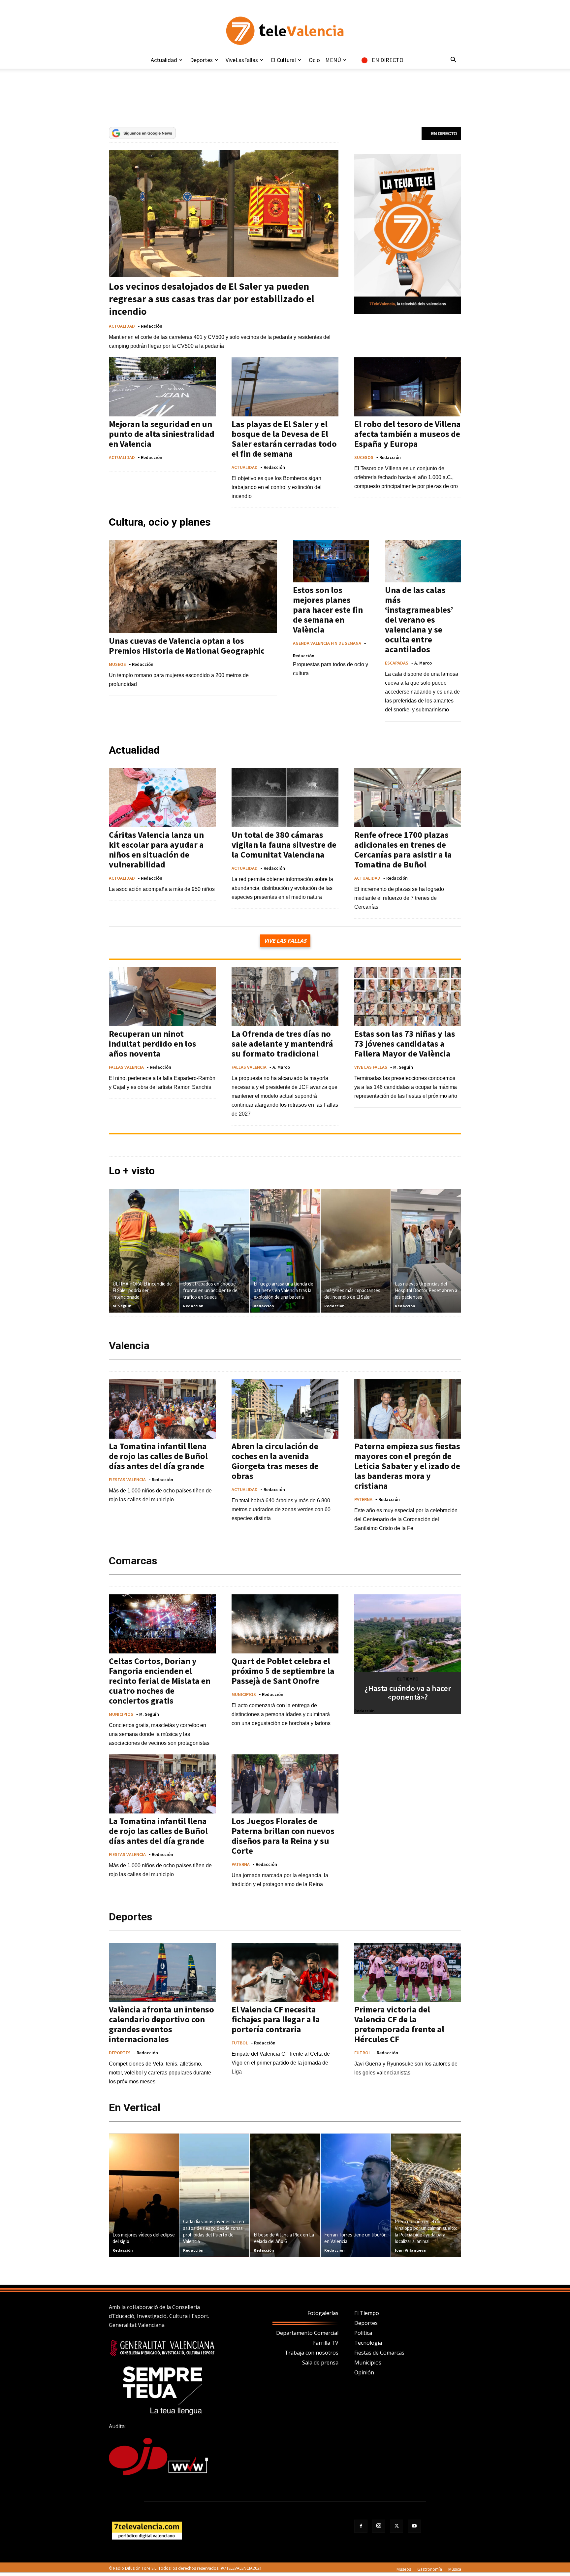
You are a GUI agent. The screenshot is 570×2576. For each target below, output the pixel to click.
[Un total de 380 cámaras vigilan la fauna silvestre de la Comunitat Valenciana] (285, 798)
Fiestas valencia (127, 1479)
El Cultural (283, 60)
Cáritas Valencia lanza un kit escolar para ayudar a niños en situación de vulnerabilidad (156, 849)
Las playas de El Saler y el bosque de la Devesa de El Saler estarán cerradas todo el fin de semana (284, 439)
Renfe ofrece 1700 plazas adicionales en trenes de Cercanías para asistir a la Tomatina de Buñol (403, 849)
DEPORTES (120, 2053)
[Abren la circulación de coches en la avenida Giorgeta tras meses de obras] (285, 1409)
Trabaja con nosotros (312, 2353)
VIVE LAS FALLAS (371, 1067)
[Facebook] (361, 2526)
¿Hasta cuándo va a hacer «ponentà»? (408, 1693)
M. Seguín (403, 1067)
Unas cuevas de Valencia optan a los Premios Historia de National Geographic (187, 646)
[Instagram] (379, 2526)
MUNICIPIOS (121, 1714)
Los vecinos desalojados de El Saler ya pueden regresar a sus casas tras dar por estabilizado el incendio (212, 299)
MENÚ (333, 60)
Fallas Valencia (126, 1067)
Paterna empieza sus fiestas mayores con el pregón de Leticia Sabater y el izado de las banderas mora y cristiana (407, 1466)
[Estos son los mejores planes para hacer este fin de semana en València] (331, 561)
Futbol (240, 2043)
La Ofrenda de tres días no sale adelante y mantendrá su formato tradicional (282, 1043)
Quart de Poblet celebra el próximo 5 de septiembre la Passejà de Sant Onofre (283, 1671)
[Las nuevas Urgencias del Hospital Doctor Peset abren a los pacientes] (426, 1251)
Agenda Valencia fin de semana (327, 643)
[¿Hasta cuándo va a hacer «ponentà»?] (408, 1633)
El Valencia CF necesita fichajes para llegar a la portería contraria (276, 2019)
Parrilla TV (325, 2343)
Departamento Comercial (307, 2333)
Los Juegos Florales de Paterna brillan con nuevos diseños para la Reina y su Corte (283, 1836)
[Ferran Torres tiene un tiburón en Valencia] (356, 2195)
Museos (117, 664)
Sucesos (364, 457)
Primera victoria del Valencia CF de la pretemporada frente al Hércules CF (399, 2024)
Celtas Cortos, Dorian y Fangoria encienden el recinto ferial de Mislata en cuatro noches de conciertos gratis (160, 1681)
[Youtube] (414, 2526)
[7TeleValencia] (285, 31)
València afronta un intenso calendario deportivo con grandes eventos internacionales (161, 2024)
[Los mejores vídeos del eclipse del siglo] (144, 2195)
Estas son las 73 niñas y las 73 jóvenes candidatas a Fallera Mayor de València (405, 1043)
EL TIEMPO (408, 1679)
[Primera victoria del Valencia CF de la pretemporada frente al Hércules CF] (408, 1972)
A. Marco (423, 663)
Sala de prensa (320, 2363)
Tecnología (368, 2343)
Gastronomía (430, 2569)
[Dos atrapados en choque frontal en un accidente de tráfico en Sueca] (214, 1251)
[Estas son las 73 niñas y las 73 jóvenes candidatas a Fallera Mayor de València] (408, 997)
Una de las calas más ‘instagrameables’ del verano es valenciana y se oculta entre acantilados (419, 620)
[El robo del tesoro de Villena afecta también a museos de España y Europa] (408, 387)
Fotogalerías (323, 2313)
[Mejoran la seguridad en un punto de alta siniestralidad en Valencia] (162, 387)
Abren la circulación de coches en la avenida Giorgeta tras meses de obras (275, 1461)
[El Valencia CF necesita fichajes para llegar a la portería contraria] (285, 1972)
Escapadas (397, 663)
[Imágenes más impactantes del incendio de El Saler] (356, 1251)
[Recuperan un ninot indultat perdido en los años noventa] (162, 997)
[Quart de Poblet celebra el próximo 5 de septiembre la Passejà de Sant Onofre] (285, 1624)
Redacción (152, 326)
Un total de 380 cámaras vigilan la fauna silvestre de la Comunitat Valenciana (284, 845)
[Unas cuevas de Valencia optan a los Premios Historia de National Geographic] (193, 587)
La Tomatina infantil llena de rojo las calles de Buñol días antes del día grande (158, 1456)
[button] (453, 60)
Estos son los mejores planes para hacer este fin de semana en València (328, 610)
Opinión (364, 2372)
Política (363, 2333)
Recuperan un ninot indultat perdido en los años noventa (153, 1043)
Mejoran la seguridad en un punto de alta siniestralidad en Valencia (162, 434)
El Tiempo (367, 2313)
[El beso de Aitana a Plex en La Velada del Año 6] (285, 2195)
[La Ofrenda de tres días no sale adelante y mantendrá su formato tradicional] (285, 997)
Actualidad (164, 60)
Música (455, 2569)
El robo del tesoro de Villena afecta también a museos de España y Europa (408, 434)
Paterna (363, 1499)
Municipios (368, 2363)
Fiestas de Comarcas (379, 2353)
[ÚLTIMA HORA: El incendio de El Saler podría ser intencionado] (144, 1251)
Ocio (314, 60)
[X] (396, 2526)
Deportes (201, 60)
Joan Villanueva (410, 2250)
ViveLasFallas (242, 60)
